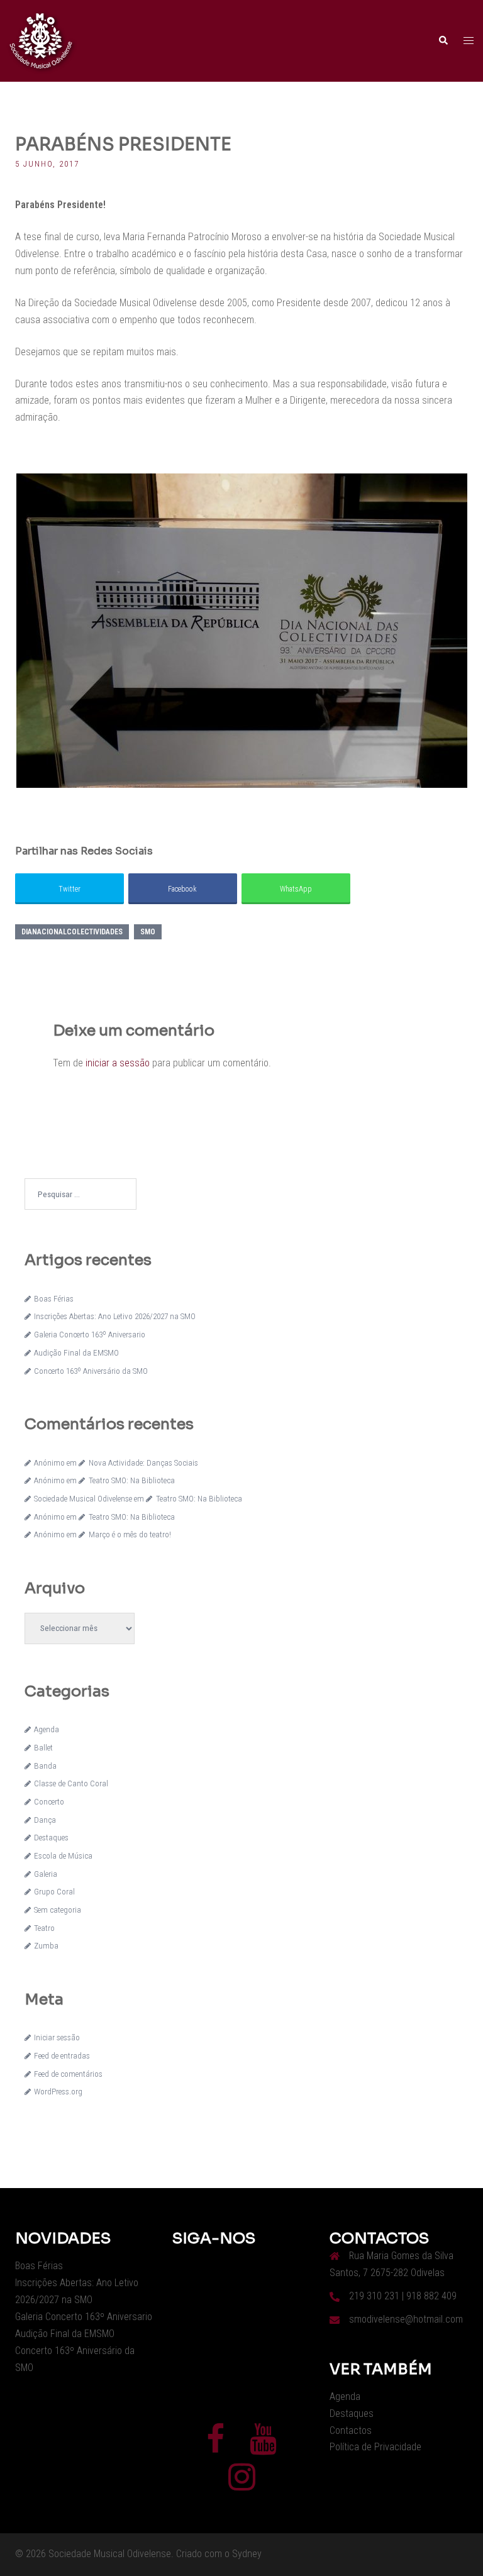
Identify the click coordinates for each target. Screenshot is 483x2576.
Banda (45, 1766)
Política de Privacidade (375, 2447)
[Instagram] (242, 2485)
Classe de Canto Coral (71, 1783)
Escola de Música (63, 1856)
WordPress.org (58, 2092)
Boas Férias (54, 1299)
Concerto (49, 1802)
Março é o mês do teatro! (130, 1534)
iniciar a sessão (118, 1063)
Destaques (51, 1838)
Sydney (247, 2554)
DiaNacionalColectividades (72, 932)
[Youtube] (263, 2447)
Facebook (182, 889)
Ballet (43, 1748)
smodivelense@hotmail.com (406, 2319)
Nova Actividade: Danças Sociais (143, 1463)
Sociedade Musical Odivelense (83, 1499)
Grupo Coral (54, 1892)
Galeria (46, 1874)
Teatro (44, 1928)
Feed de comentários (68, 2074)
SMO (148, 932)
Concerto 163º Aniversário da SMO (91, 1371)
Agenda (47, 1729)
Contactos (351, 2430)
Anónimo (49, 1463)
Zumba (46, 1946)
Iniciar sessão (57, 2037)
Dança (45, 1820)
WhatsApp (296, 889)
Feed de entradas (62, 2056)
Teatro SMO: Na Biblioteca (131, 1480)
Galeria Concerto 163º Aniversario (90, 1335)
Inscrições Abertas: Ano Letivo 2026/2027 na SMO (115, 1316)
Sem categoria (58, 1910)
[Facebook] (215, 2447)
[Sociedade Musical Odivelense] (41, 40)
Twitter (69, 889)
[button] (443, 41)
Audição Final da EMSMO (76, 1353)
